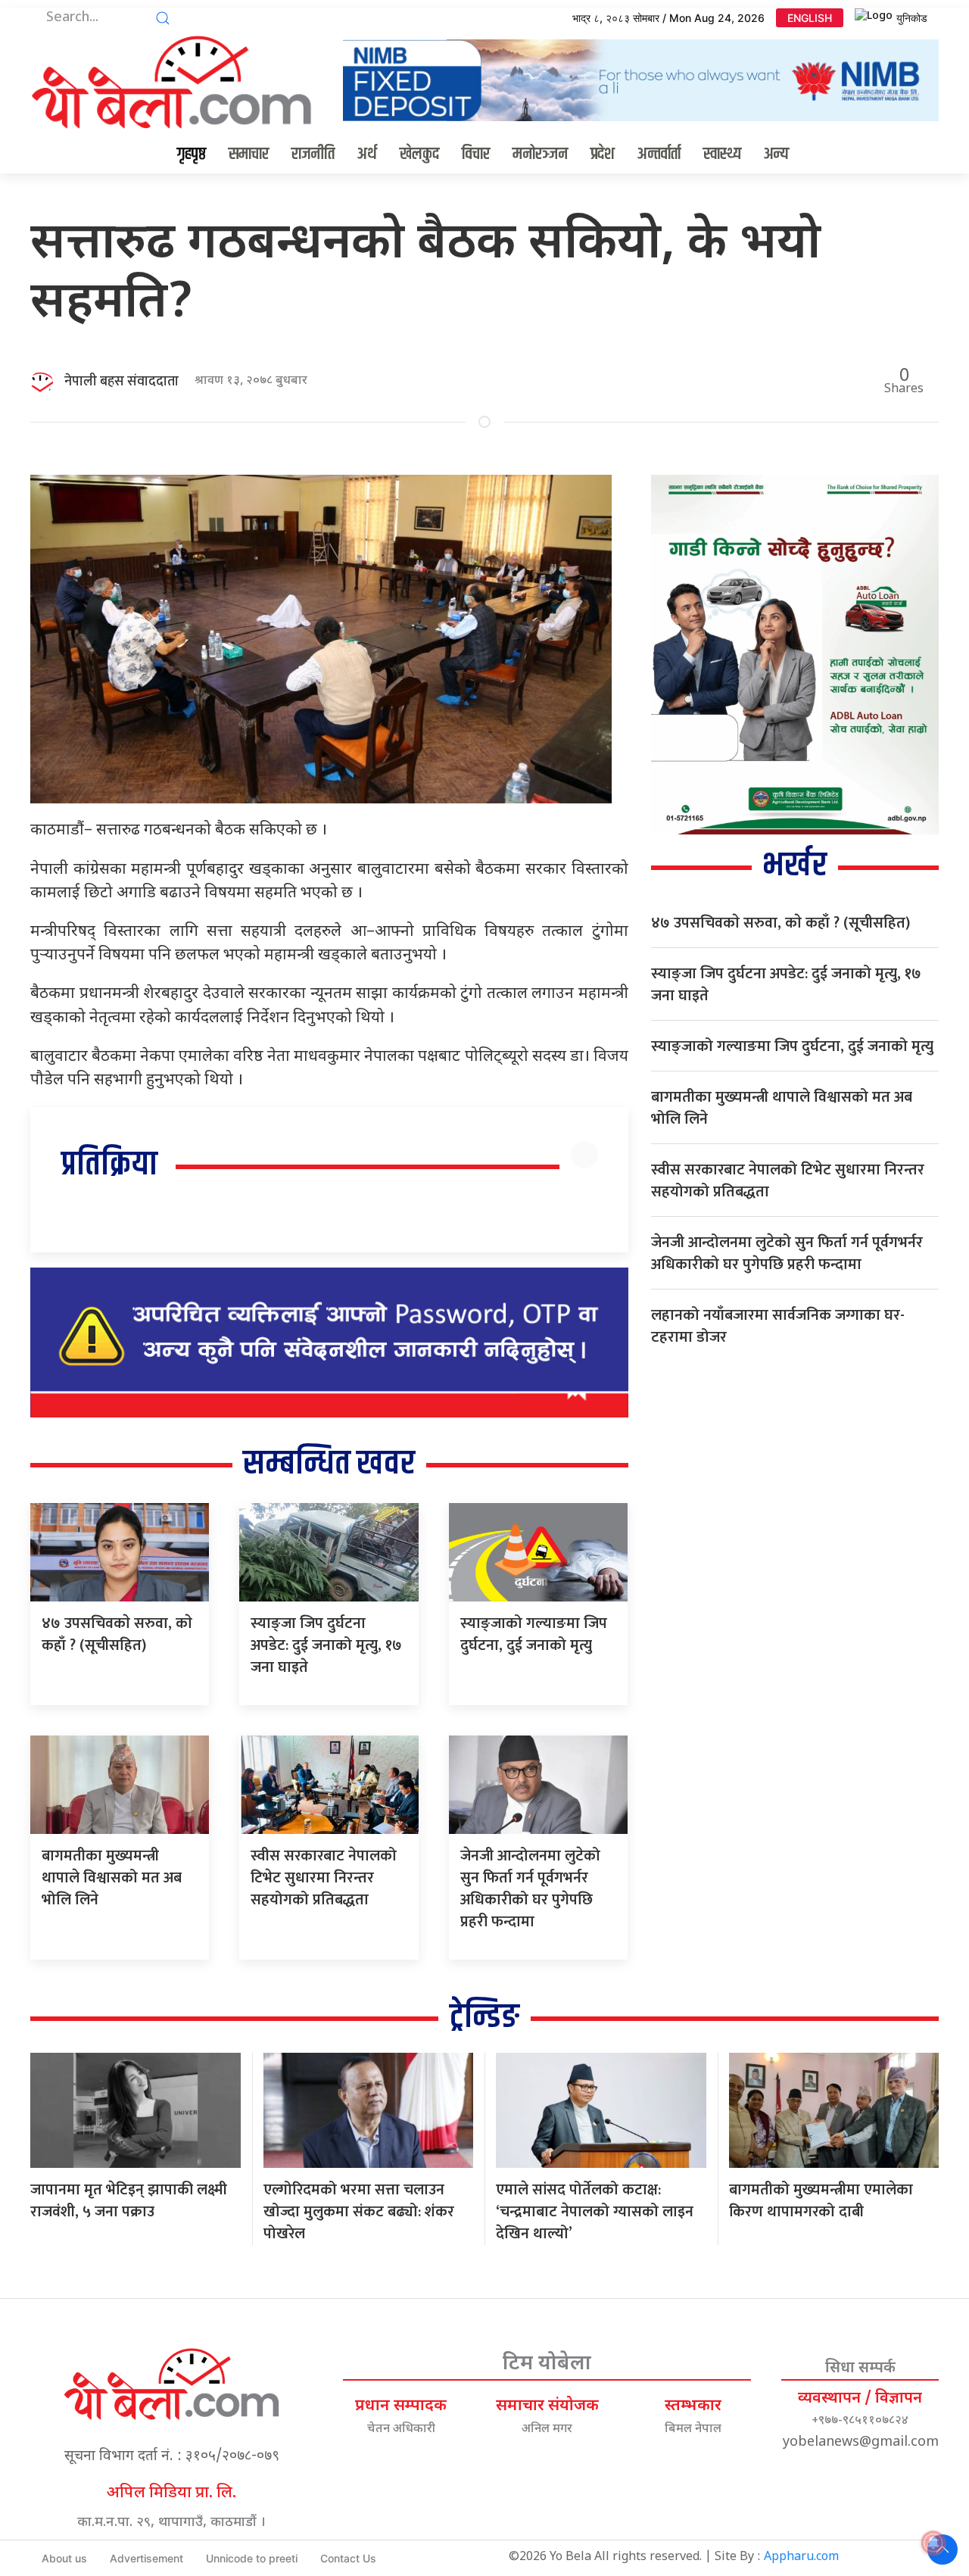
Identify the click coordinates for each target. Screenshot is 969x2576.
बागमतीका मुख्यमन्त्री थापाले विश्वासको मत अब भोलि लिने (112, 1878)
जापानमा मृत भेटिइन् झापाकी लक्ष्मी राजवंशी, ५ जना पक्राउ (129, 2201)
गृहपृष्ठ (192, 154)
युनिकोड (912, 18)
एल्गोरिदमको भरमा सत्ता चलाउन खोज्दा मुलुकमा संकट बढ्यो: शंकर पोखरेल (359, 2212)
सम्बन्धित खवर (329, 1464)
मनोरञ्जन (540, 154)
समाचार (249, 154)
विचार (476, 154)
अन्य (776, 154)
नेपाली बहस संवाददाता (122, 382)
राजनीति (313, 154)
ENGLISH (810, 18)
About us (64, 2558)
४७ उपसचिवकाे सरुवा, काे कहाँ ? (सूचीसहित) (117, 1634)
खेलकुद (419, 154)
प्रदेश (603, 154)
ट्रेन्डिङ (484, 2018)
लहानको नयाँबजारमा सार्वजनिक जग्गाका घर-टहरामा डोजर (778, 1326)
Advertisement (146, 2558)
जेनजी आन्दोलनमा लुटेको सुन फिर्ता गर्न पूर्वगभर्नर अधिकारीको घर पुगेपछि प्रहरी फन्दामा (530, 1889)
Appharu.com (801, 2557)
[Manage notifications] (933, 2543)
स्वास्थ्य (722, 154)
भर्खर (795, 866)
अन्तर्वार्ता (659, 154)
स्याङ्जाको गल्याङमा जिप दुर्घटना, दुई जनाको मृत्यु (534, 1634)
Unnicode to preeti (252, 2558)
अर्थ (367, 154)
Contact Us (348, 2558)
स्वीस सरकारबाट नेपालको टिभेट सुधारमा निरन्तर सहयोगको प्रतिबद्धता (324, 1878)
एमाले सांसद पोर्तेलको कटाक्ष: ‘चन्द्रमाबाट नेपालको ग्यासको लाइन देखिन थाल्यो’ (595, 2212)
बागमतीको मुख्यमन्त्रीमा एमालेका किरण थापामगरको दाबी (821, 2201)
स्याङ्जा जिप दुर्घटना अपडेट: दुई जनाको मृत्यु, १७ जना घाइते (326, 1645)
